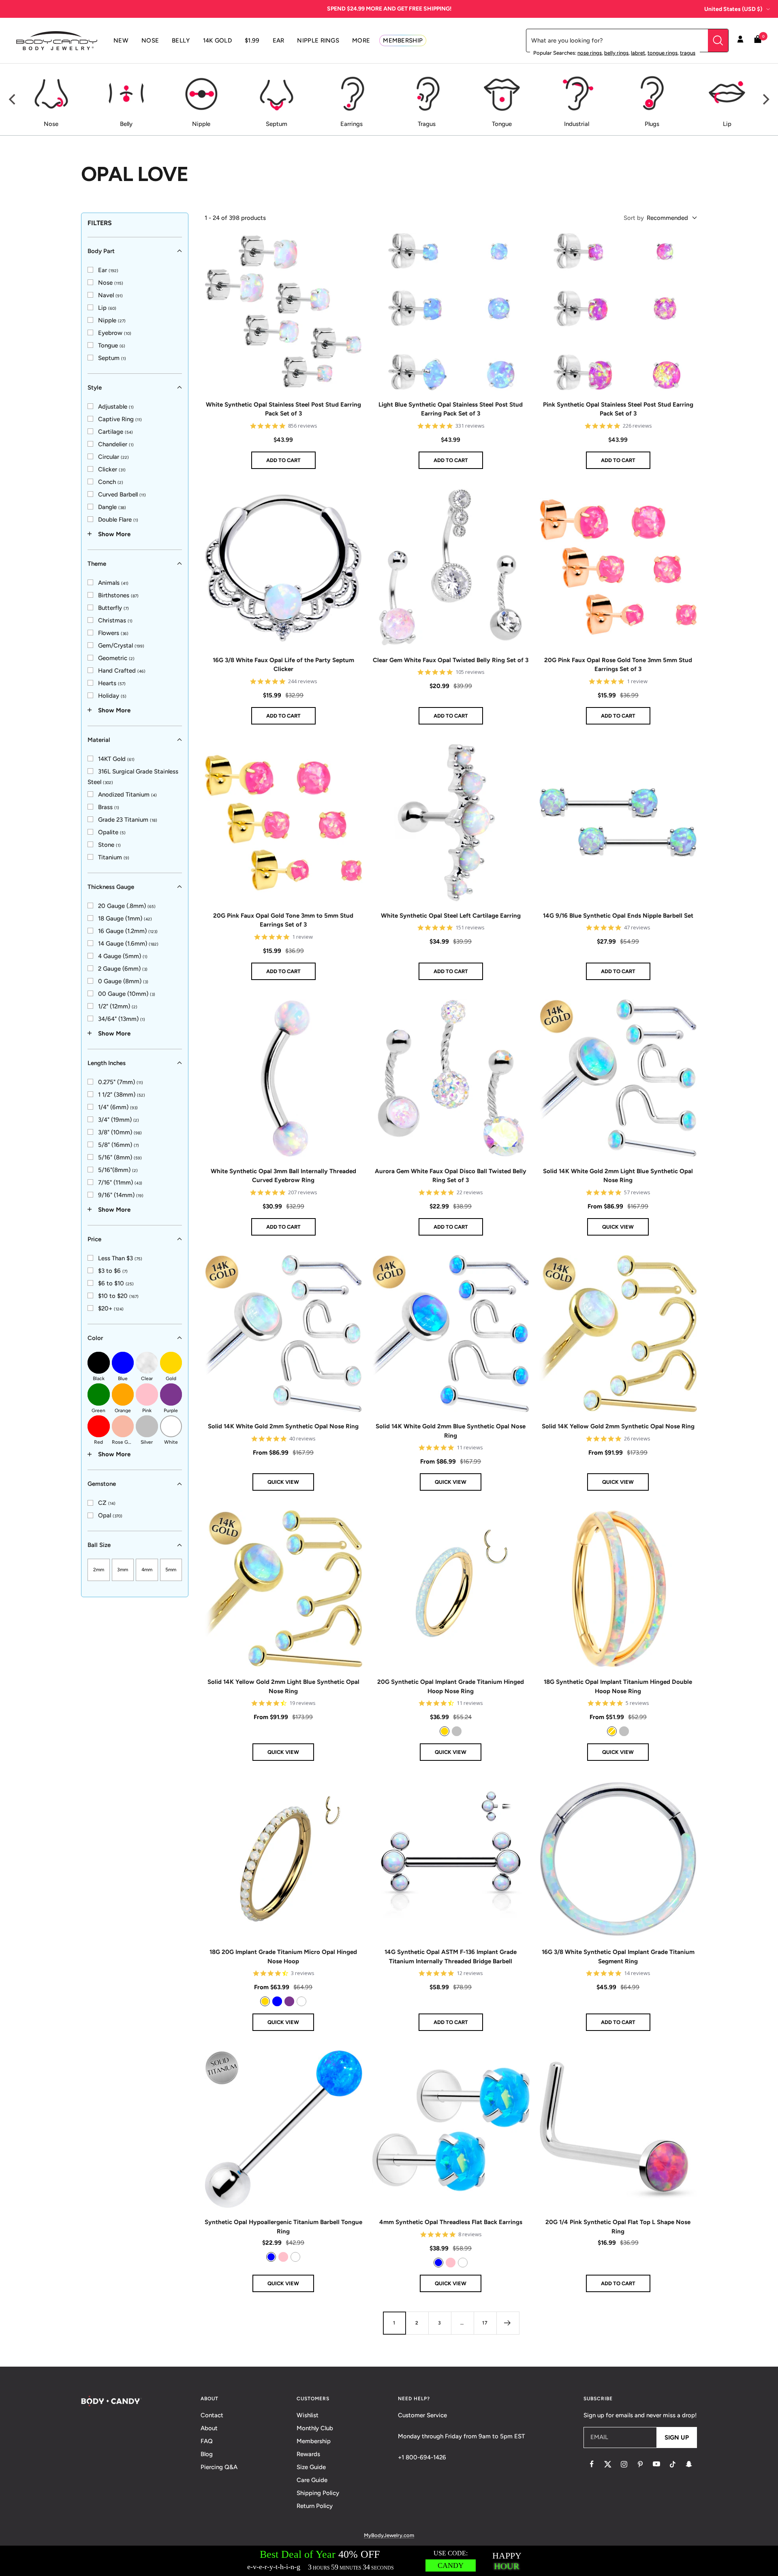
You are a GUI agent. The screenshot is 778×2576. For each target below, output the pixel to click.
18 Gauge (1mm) (125, 918)
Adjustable (116, 406)
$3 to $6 (113, 1270)
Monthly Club (315, 2428)
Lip (107, 307)
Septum (112, 358)
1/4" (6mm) (118, 1107)
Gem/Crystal (121, 645)
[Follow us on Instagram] (624, 2464)
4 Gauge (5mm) (123, 956)
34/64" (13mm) (122, 1018)
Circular (113, 456)
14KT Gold (116, 759)
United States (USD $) (733, 9)
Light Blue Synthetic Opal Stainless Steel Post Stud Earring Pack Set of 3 (451, 409)
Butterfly (113, 607)
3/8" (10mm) (120, 1132)
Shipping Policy (318, 2493)
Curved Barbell (122, 494)
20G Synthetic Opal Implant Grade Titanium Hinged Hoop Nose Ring (451, 1686)
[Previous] (13, 100)
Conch (111, 482)
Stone (109, 844)
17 (485, 2323)
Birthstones (118, 595)
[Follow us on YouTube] (656, 2464)
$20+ (111, 1308)
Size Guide (311, 2467)
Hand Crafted (122, 670)
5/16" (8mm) (120, 1157)
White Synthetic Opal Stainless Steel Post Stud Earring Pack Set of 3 (283, 409)
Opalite (112, 832)
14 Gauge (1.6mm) (128, 943)
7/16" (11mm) (120, 1182)
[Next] (765, 100)
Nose (111, 282)
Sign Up (677, 2438)
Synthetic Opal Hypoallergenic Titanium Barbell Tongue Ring (283, 2227)
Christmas (115, 620)
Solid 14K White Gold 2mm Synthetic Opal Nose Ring (283, 1426)
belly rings (616, 53)
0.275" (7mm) (121, 1082)
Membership (314, 2441)
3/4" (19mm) (119, 1119)
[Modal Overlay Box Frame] (389, 2561)
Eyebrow (115, 332)
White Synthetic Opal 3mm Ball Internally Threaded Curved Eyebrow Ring (283, 1176)
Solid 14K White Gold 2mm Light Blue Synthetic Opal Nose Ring (618, 1176)
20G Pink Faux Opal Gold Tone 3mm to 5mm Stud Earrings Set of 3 (283, 920)
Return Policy (315, 2506)
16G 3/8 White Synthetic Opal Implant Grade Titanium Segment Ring (618, 1957)
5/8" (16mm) (119, 1144)
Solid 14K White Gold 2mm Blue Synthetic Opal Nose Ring (451, 1431)
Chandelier (116, 444)
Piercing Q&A (219, 2467)
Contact (212, 2415)
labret (638, 53)
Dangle (112, 507)
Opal (110, 1515)
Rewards (308, 2454)
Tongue (112, 345)
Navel (110, 295)
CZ (107, 1503)
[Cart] (758, 41)
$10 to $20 (118, 1295)
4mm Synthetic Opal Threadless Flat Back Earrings (451, 2222)
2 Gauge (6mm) (123, 968)
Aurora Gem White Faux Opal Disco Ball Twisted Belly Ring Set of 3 (451, 1176)
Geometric (116, 658)
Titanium (114, 857)
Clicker (112, 469)
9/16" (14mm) (121, 1195)
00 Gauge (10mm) (127, 993)
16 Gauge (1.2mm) (128, 931)
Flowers (113, 633)
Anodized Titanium (127, 794)
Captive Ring (120, 419)
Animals (113, 582)
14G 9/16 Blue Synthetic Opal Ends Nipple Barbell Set (618, 916)
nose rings (590, 53)
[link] (103, 270)
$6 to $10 (116, 1283)
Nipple (112, 320)
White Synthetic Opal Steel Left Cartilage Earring (451, 916)
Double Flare (118, 519)
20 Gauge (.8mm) (127, 906)
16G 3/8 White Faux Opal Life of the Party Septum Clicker (283, 665)
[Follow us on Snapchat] (689, 2464)
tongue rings (663, 53)
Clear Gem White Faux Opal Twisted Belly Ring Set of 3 (451, 660)
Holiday (112, 695)
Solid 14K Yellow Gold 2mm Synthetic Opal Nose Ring (618, 1426)
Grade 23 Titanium (128, 819)
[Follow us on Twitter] (608, 2464)
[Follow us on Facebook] (592, 2464)
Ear (108, 270)
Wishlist (308, 2415)
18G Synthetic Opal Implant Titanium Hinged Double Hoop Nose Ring (618, 1686)
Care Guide (312, 2480)
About (209, 2428)
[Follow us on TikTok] (673, 2464)
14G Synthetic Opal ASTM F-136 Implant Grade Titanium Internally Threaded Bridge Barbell (451, 1957)
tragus (688, 53)
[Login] (740, 40)
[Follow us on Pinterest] (640, 2464)
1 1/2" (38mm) (122, 1094)
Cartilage (115, 431)
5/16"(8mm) (118, 1170)
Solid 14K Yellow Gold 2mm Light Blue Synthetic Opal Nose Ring (283, 1686)
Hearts (112, 683)
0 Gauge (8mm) (123, 981)
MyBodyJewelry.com (389, 2535)
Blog (207, 2454)
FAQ (207, 2441)
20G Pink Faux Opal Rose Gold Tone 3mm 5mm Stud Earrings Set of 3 (618, 665)
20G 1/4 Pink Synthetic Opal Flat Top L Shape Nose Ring (618, 2227)
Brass (109, 807)
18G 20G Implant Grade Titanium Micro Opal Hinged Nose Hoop (283, 1957)
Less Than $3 (120, 1258)
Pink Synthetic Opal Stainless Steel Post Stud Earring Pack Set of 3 (618, 409)
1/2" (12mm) (118, 1006)
